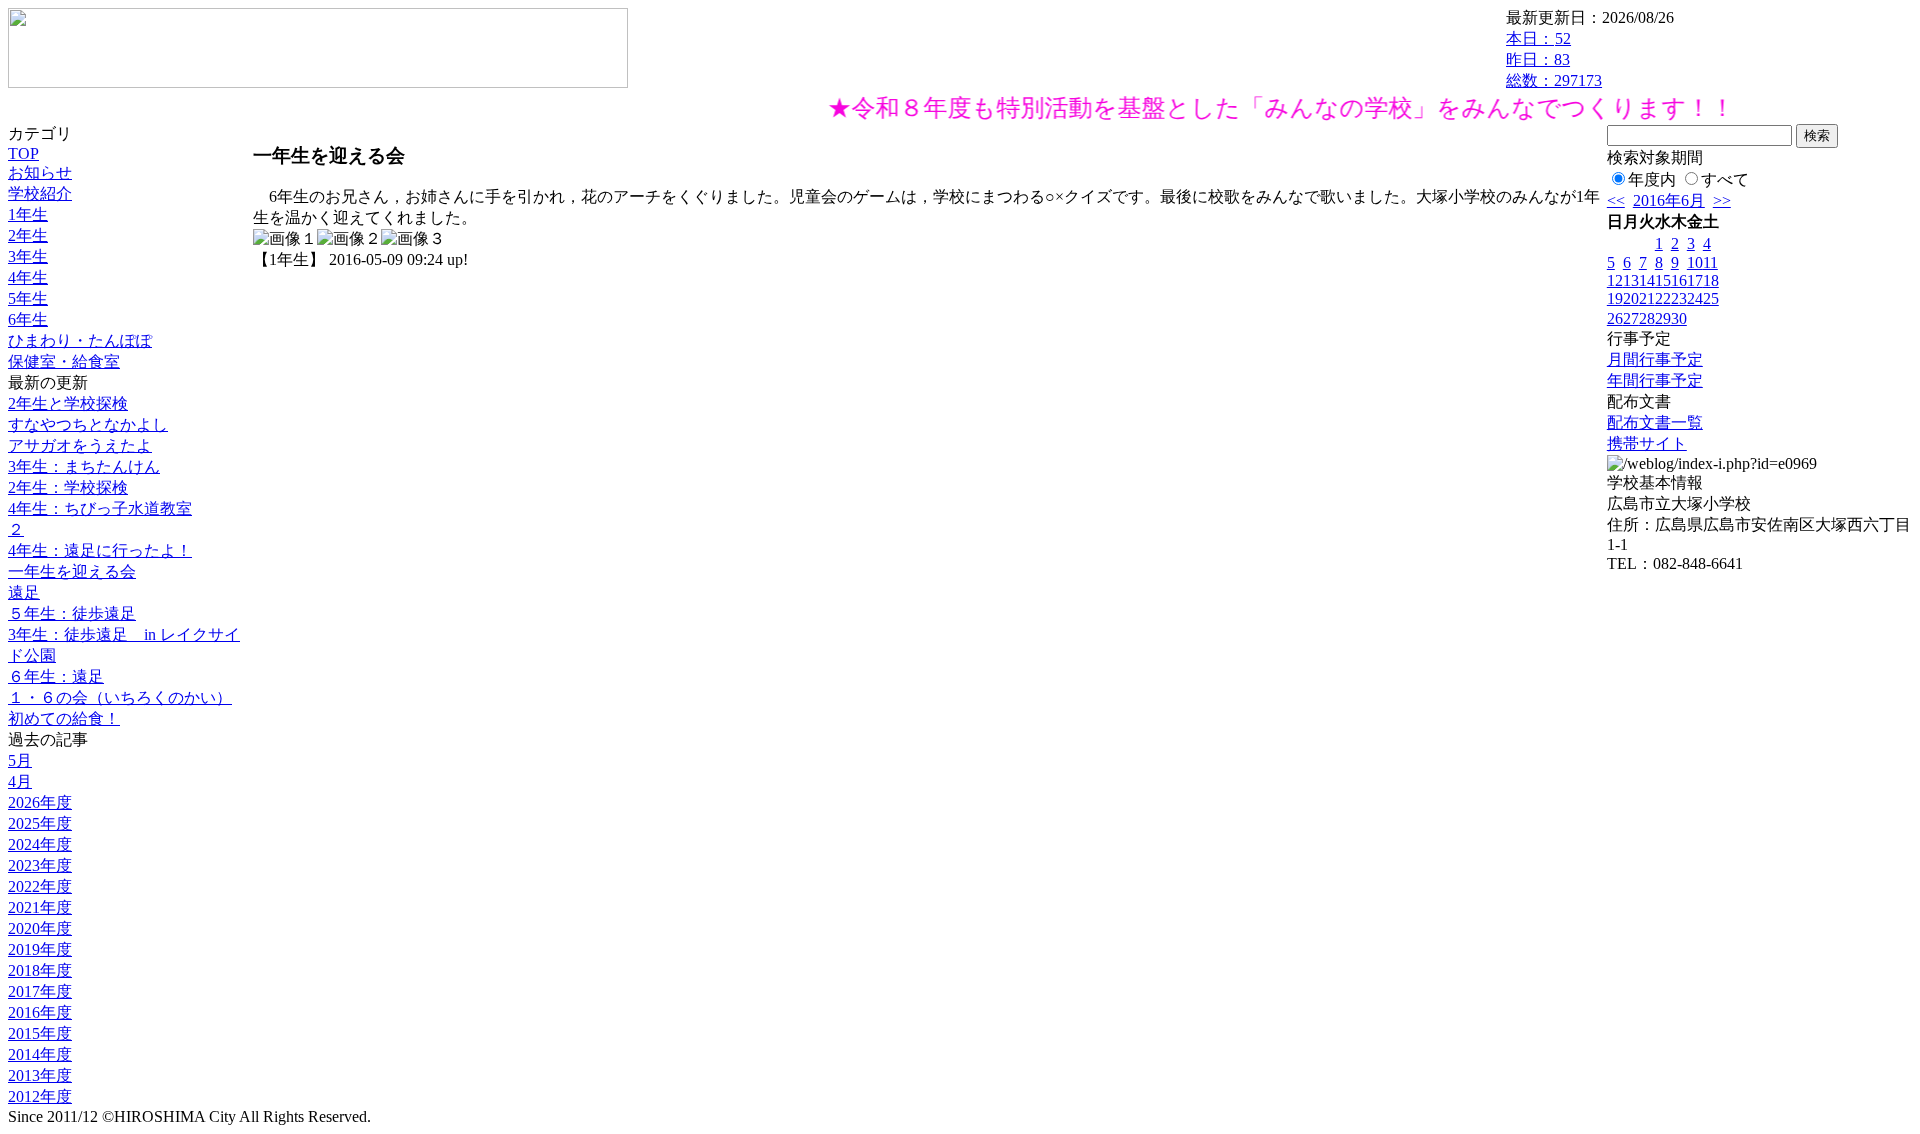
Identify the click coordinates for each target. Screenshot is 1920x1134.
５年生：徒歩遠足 (72, 613)
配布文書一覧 (1655, 422)
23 (1679, 298)
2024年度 (40, 844)
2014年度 (40, 1054)
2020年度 (40, 928)
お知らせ (40, 172)
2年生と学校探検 (68, 403)
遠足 (24, 592)
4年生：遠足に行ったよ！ (100, 550)
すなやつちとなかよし (88, 424)
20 (1631, 298)
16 (1679, 280)
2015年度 (40, 1033)
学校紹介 (40, 193)
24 (1695, 298)
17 (1695, 280)
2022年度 (40, 886)
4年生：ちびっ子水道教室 (100, 508)
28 (1647, 318)
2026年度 (40, 802)
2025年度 (40, 823)
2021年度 (40, 907)
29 (1663, 318)
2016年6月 (1669, 200)
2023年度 (40, 865)
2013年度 (40, 1075)
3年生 (28, 256)
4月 (20, 781)
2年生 (28, 235)
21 (1647, 298)
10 (1695, 262)
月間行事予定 (1655, 359)
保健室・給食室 (64, 361)
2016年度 (40, 1012)
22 (1663, 298)
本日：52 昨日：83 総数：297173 (1554, 59)
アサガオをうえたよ (80, 445)
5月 (20, 760)
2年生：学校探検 (68, 487)
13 (1631, 280)
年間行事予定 (1655, 380)
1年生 (28, 214)
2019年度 (40, 949)
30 (1679, 318)
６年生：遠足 (56, 676)
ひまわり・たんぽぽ (80, 340)
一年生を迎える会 (72, 571)
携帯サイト (1647, 443)
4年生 (28, 277)
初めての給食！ (64, 718)
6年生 (28, 319)
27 (1631, 318)
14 (1647, 280)
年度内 (1652, 179)
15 (1663, 280)
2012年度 (40, 1096)
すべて (1725, 179)
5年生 (28, 298)
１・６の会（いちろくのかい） (120, 697)
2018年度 (40, 970)
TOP (23, 153)
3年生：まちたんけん (84, 466)
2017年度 (40, 991)
